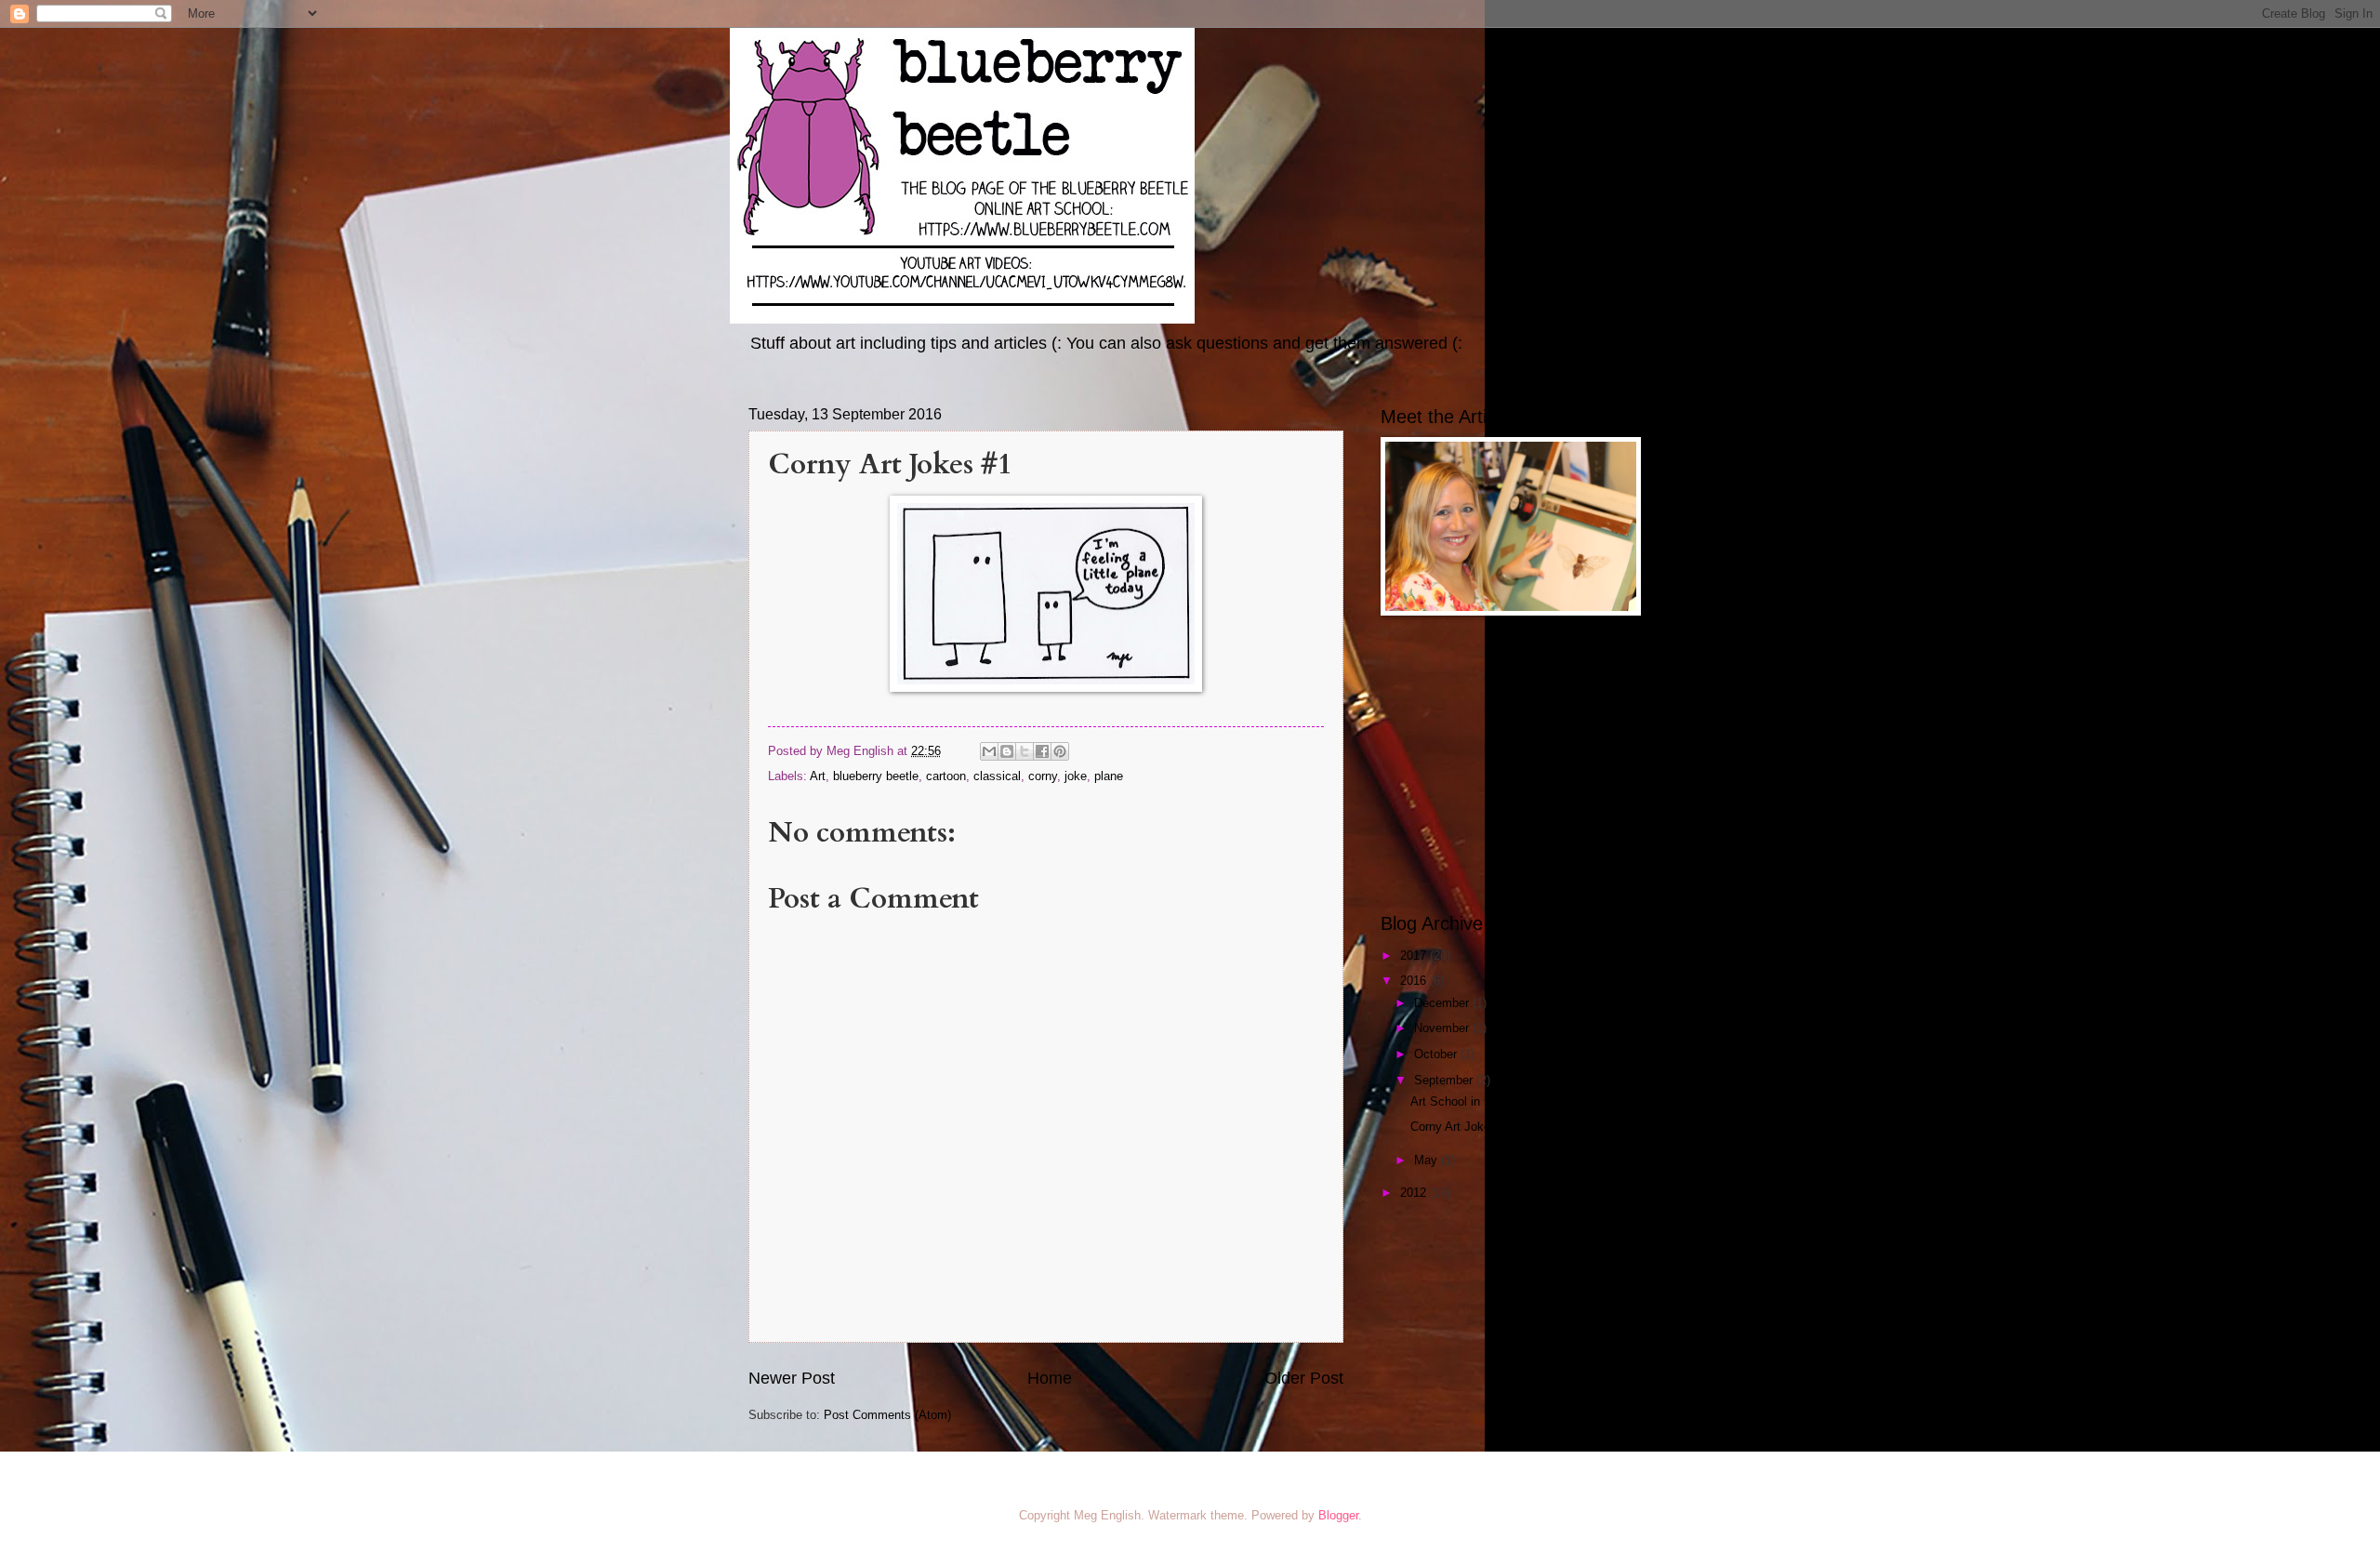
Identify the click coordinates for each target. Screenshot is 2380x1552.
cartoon (946, 776)
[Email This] (989, 751)
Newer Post (792, 1378)
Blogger (1338, 1515)
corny (1043, 776)
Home (1050, 1378)
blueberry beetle (876, 776)
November (1443, 1028)
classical (997, 776)
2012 (1415, 1193)
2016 (1415, 981)
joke (1076, 776)
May (1428, 1160)
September (1445, 1080)
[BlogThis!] (1007, 751)
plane (1109, 776)
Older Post (1304, 1378)
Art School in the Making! (1479, 1101)
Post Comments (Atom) (887, 1415)
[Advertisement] (1497, 764)
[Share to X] (1025, 751)
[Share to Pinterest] (1060, 751)
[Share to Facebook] (1042, 751)
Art (818, 776)
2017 (1415, 955)
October (1437, 1054)
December (1443, 1003)
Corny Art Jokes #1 (1462, 1127)
